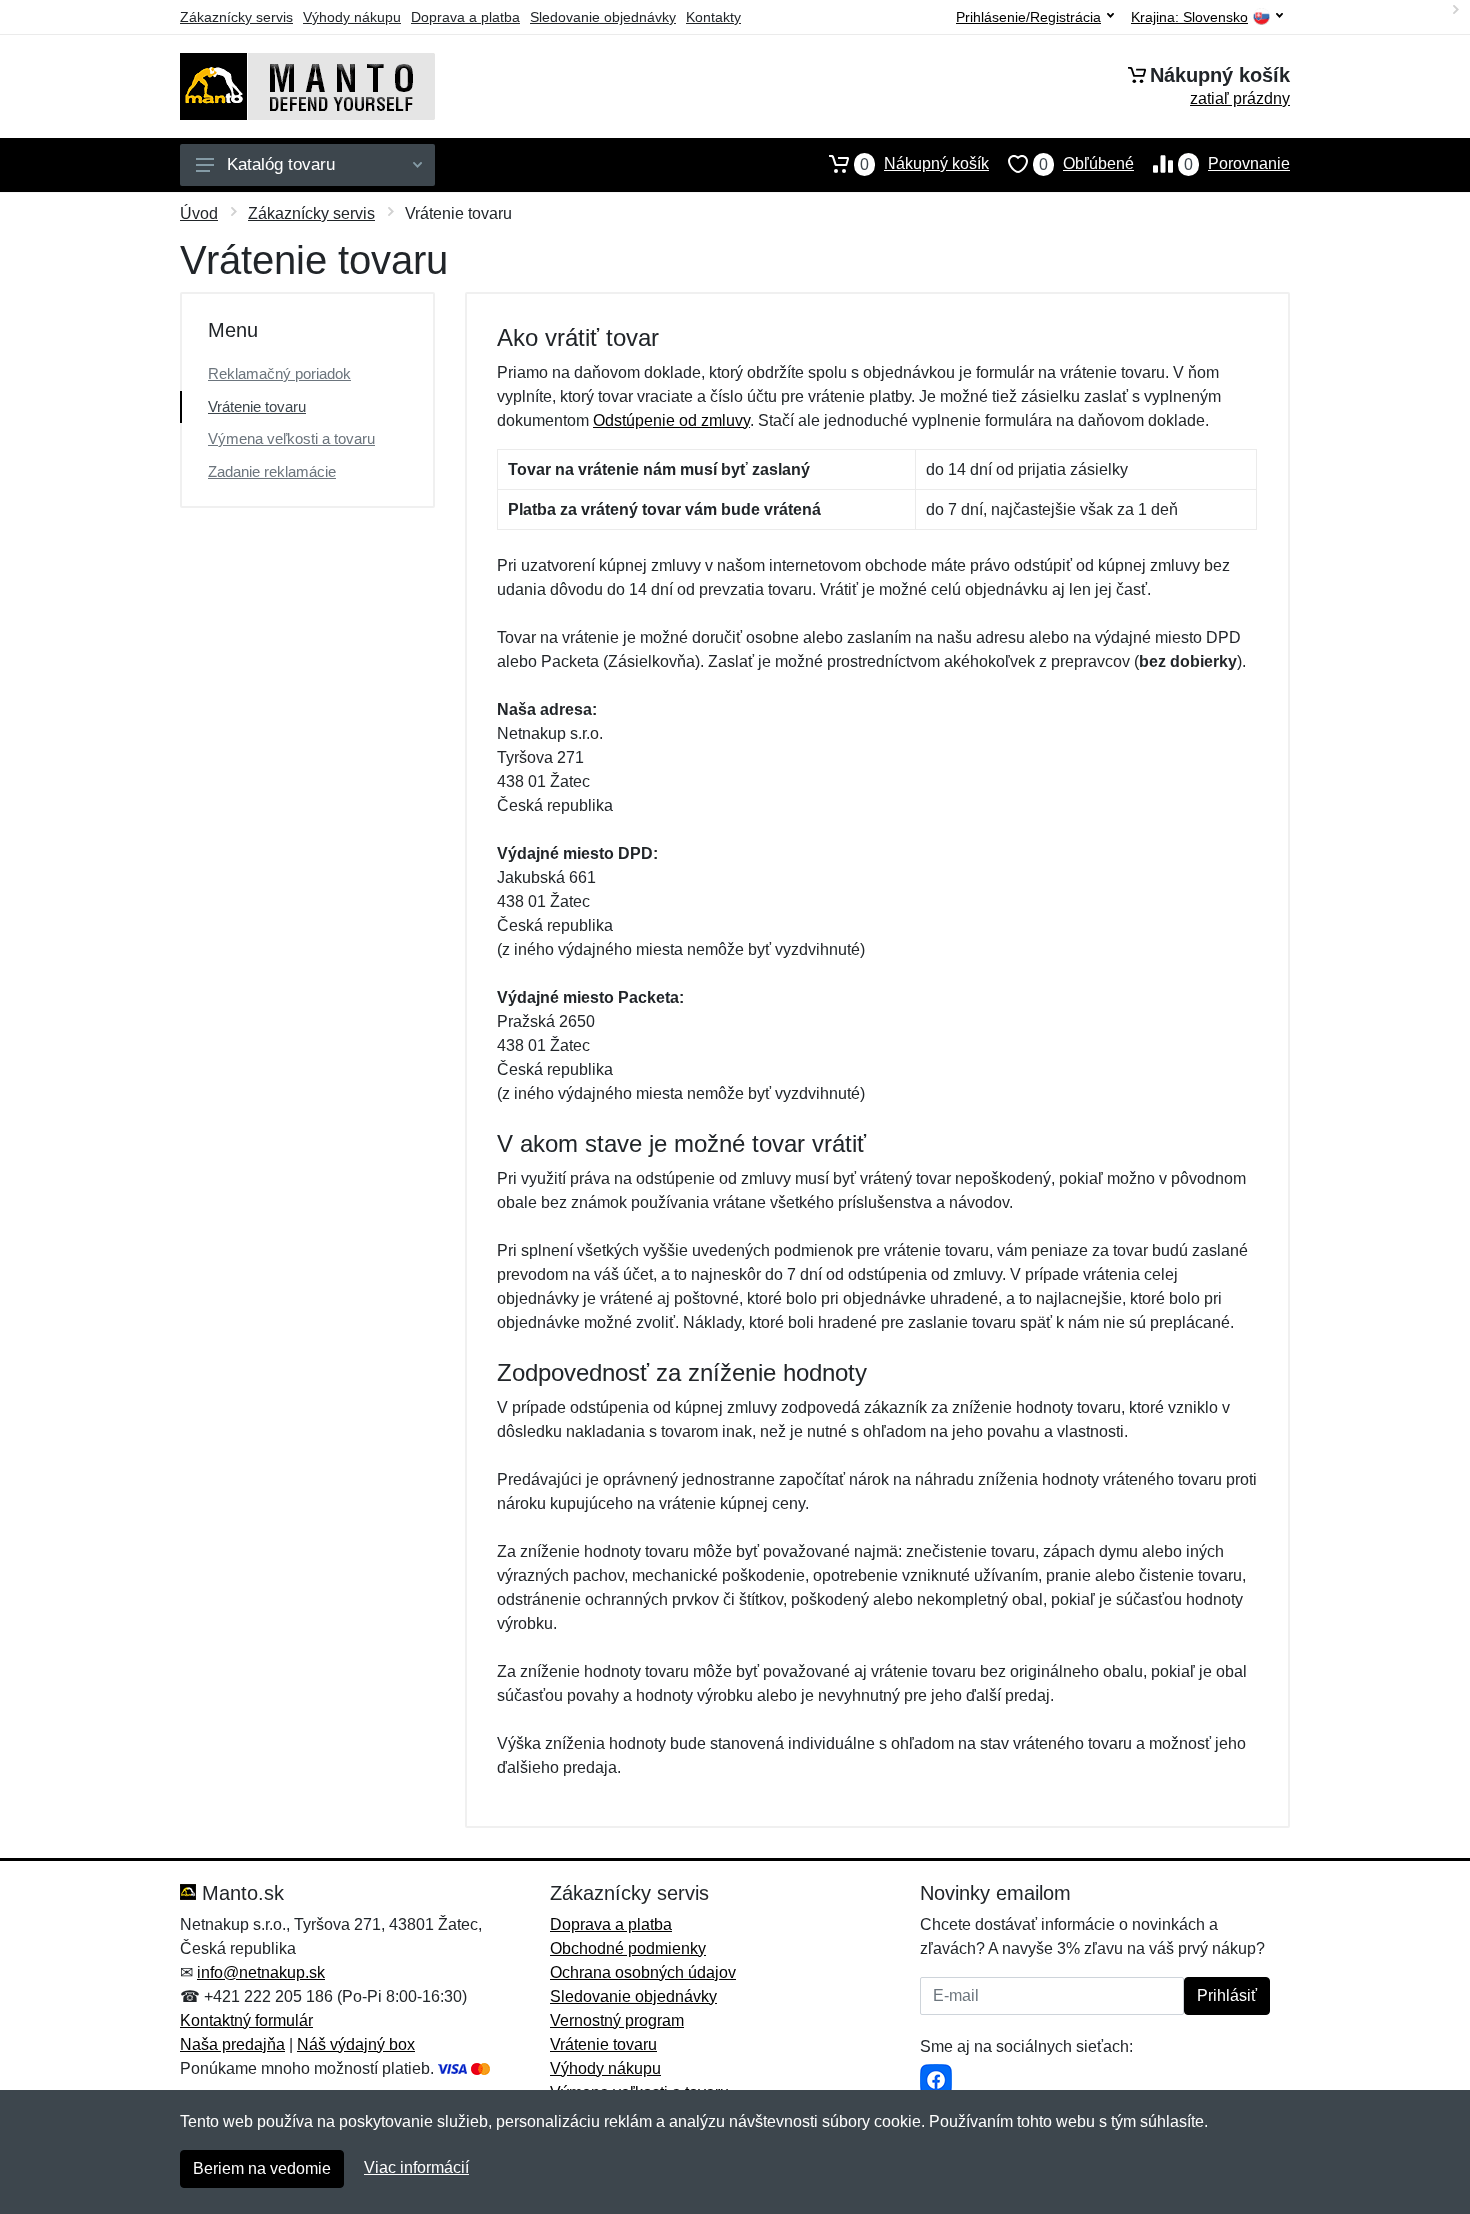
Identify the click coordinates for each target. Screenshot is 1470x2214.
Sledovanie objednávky (603, 17)
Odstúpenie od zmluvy (671, 420)
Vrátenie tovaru (257, 406)
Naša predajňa (232, 2044)
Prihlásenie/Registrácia (1028, 17)
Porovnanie (1237, 164)
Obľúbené (1086, 164)
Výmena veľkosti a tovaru (291, 438)
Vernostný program (617, 2020)
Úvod (199, 213)
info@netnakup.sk (261, 1972)
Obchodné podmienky (628, 1948)
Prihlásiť (1227, 1995)
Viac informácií (416, 2167)
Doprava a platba (465, 17)
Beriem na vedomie (262, 2168)
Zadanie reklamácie (272, 471)
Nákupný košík (924, 164)
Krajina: (1189, 17)
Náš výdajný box (356, 2044)
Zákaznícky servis (236, 17)
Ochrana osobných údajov (643, 1972)
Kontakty (713, 17)
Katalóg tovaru (281, 164)
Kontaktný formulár (246, 2020)
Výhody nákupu (352, 17)
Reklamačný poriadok (279, 373)
